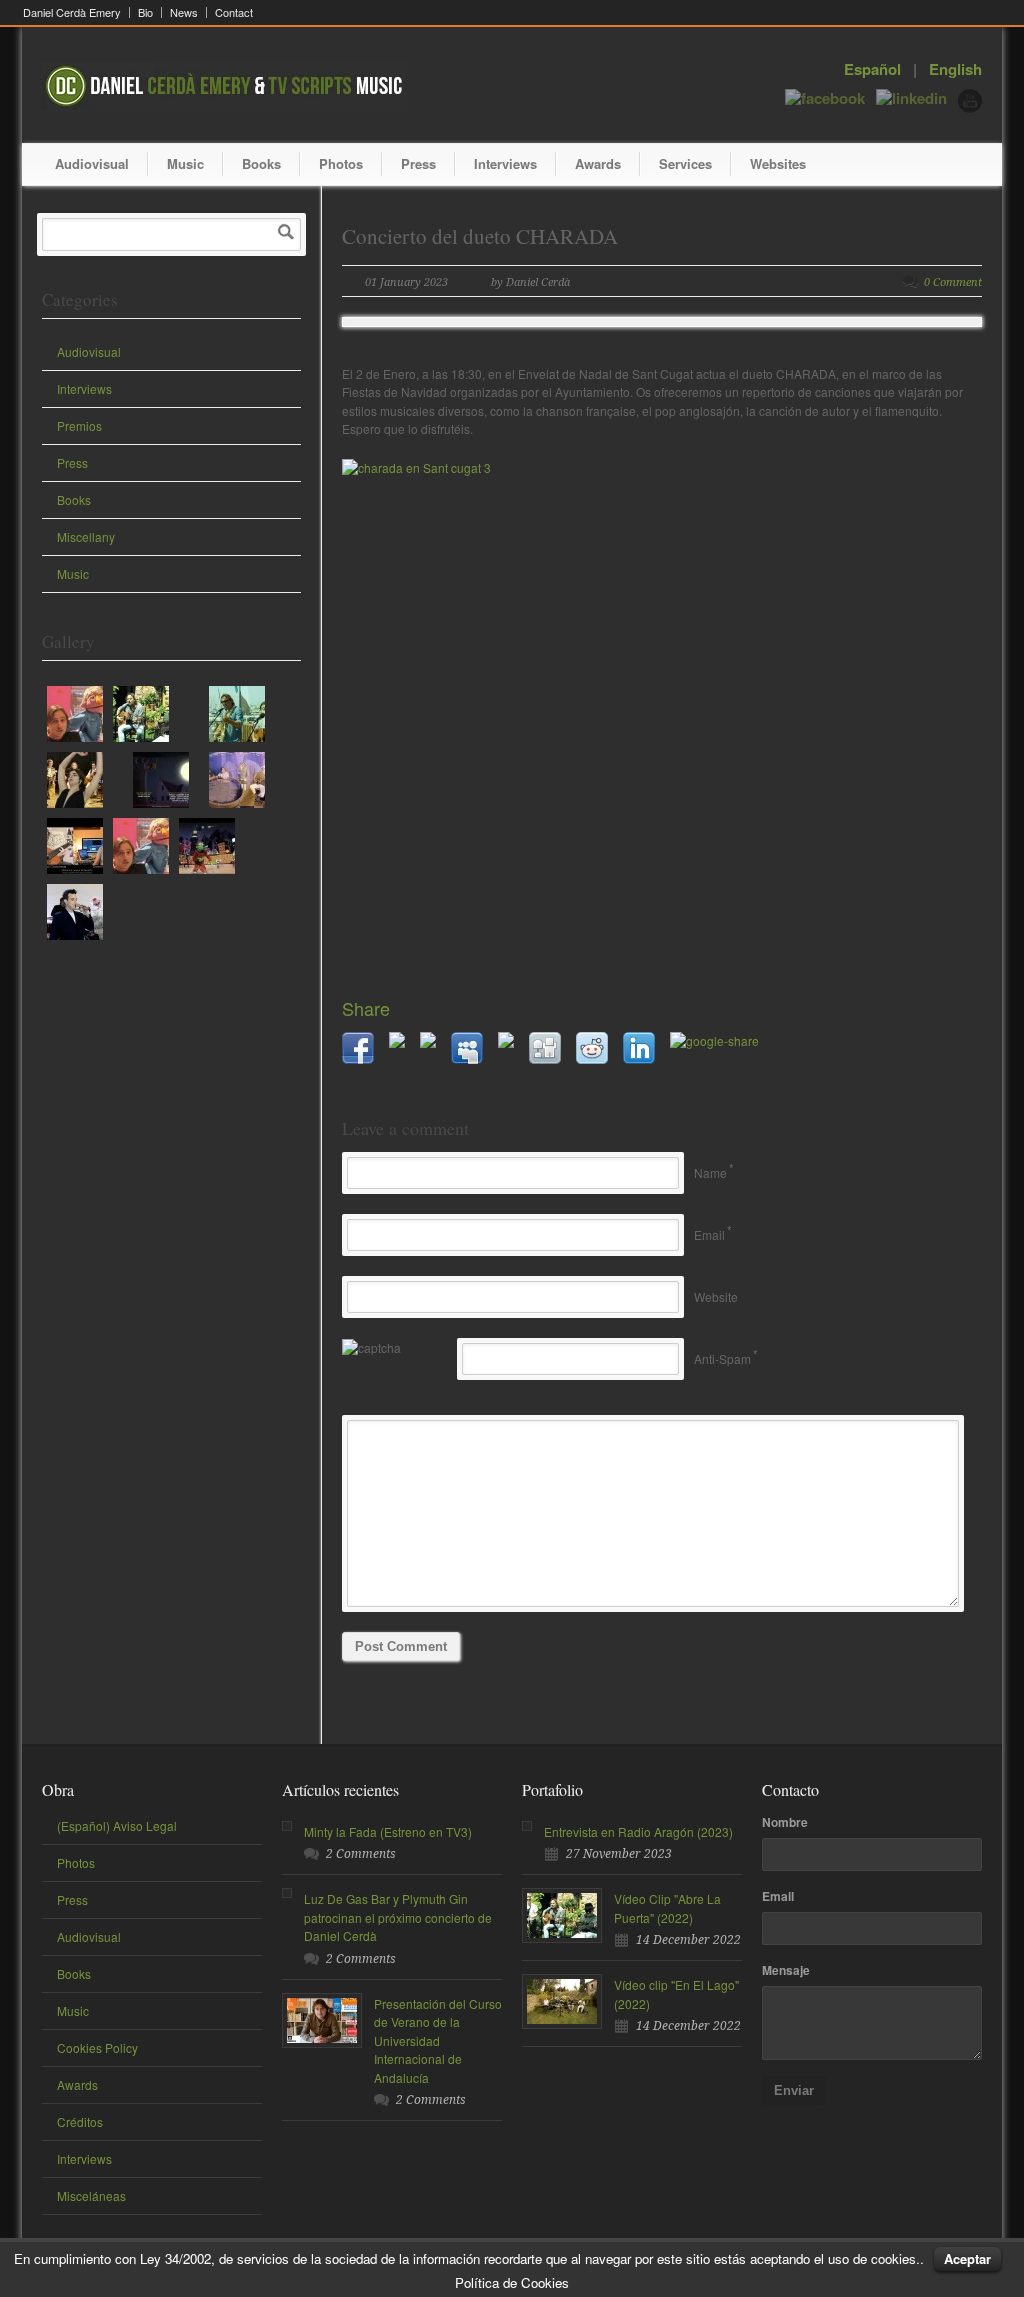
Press (418, 163)
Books (261, 163)
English (955, 69)
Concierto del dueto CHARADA (480, 236)
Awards (598, 163)
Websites (778, 163)
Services (685, 163)
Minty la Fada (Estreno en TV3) (388, 1831)
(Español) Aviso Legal (117, 1825)
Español (872, 69)
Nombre (785, 1822)
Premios (79, 425)
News (184, 12)
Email (709, 1234)
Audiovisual (92, 163)
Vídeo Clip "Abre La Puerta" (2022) (667, 1908)
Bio (145, 12)
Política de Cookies (512, 2282)
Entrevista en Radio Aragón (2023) (638, 1831)
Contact (234, 12)
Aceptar (967, 2258)
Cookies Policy (97, 2047)
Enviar (794, 2090)
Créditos (80, 2121)
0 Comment (953, 282)
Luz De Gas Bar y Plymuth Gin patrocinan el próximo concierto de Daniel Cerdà (398, 1917)
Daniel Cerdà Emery (72, 12)
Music (185, 163)
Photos (341, 163)
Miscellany (86, 536)
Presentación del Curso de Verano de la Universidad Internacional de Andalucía (438, 2040)
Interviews (505, 163)
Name (710, 1172)
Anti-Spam (722, 1358)
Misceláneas (91, 2195)
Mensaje (786, 1970)
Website (716, 1296)
